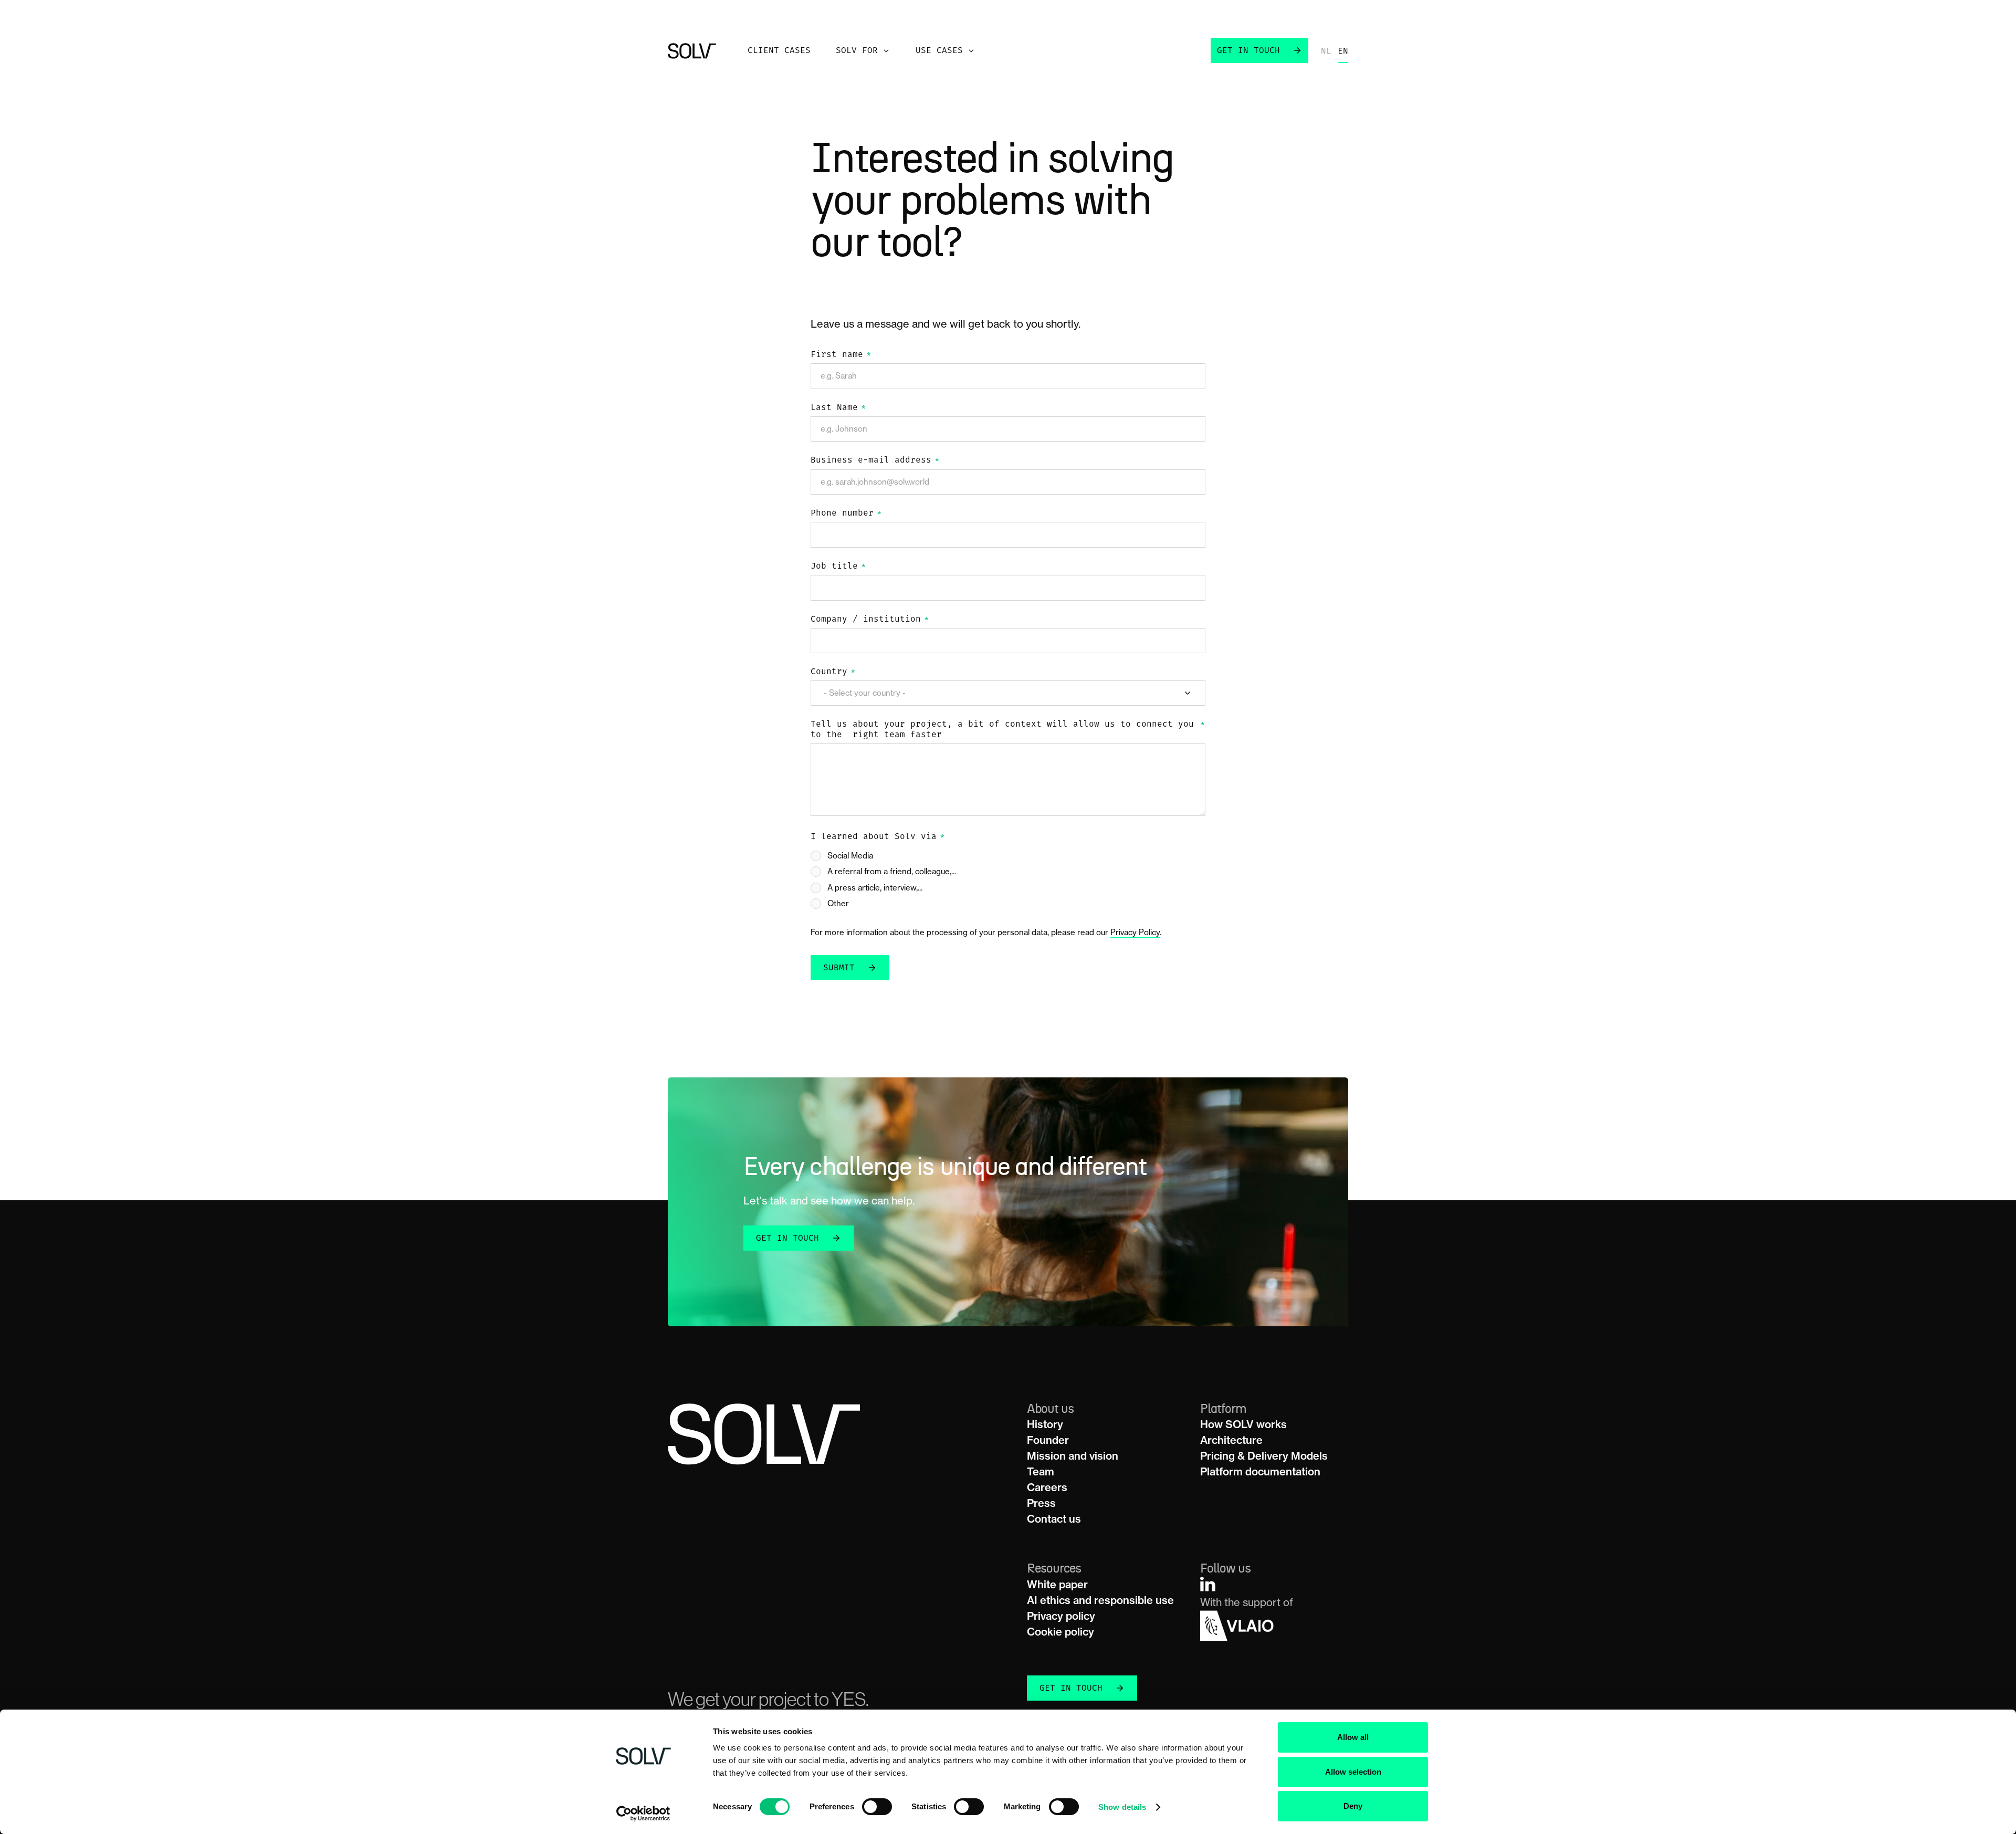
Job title (838, 567)
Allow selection (1353, 1772)
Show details (1122, 1807)
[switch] (877, 1807)
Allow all (1353, 1737)
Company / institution (870, 620)
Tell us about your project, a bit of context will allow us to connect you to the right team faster (1008, 730)
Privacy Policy (1135, 932)
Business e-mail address (875, 460)
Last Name (838, 408)
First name (841, 355)
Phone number (846, 513)
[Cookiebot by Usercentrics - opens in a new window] (643, 1814)
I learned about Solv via (878, 837)
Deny (1353, 1806)
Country (833, 672)
